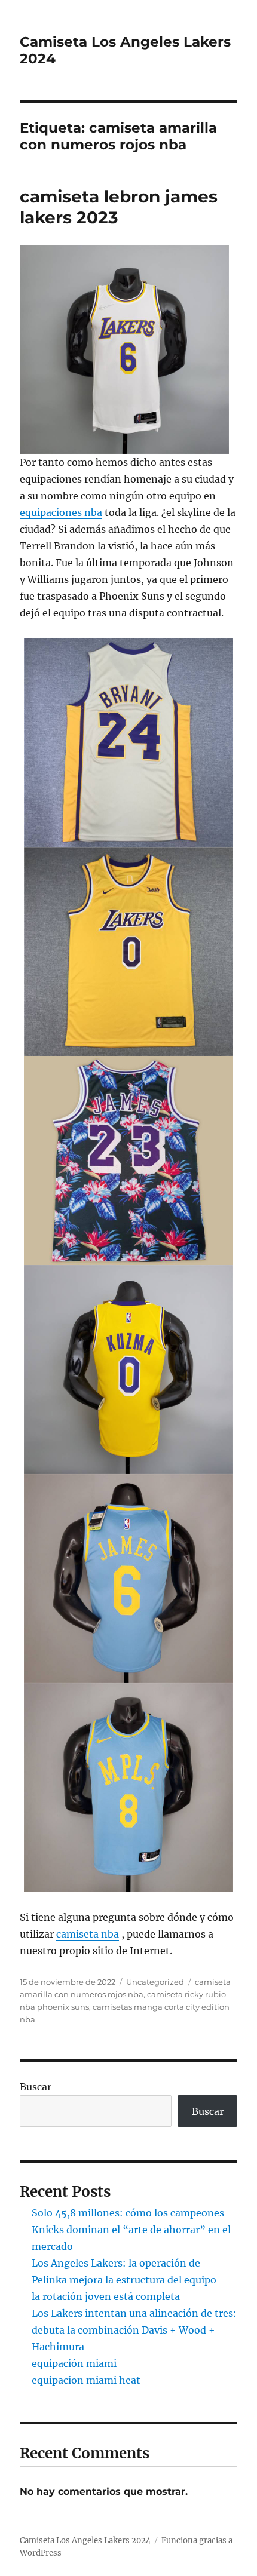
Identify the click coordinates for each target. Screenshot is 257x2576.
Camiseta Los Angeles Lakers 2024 (85, 2540)
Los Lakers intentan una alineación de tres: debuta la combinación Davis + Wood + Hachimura (134, 2330)
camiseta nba (88, 1934)
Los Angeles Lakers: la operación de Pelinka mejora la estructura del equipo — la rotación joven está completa (131, 2280)
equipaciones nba (61, 512)
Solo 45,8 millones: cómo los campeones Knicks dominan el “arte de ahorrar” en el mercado (131, 2230)
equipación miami (74, 2363)
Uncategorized (155, 1982)
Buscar (36, 2087)
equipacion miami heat (86, 2380)
